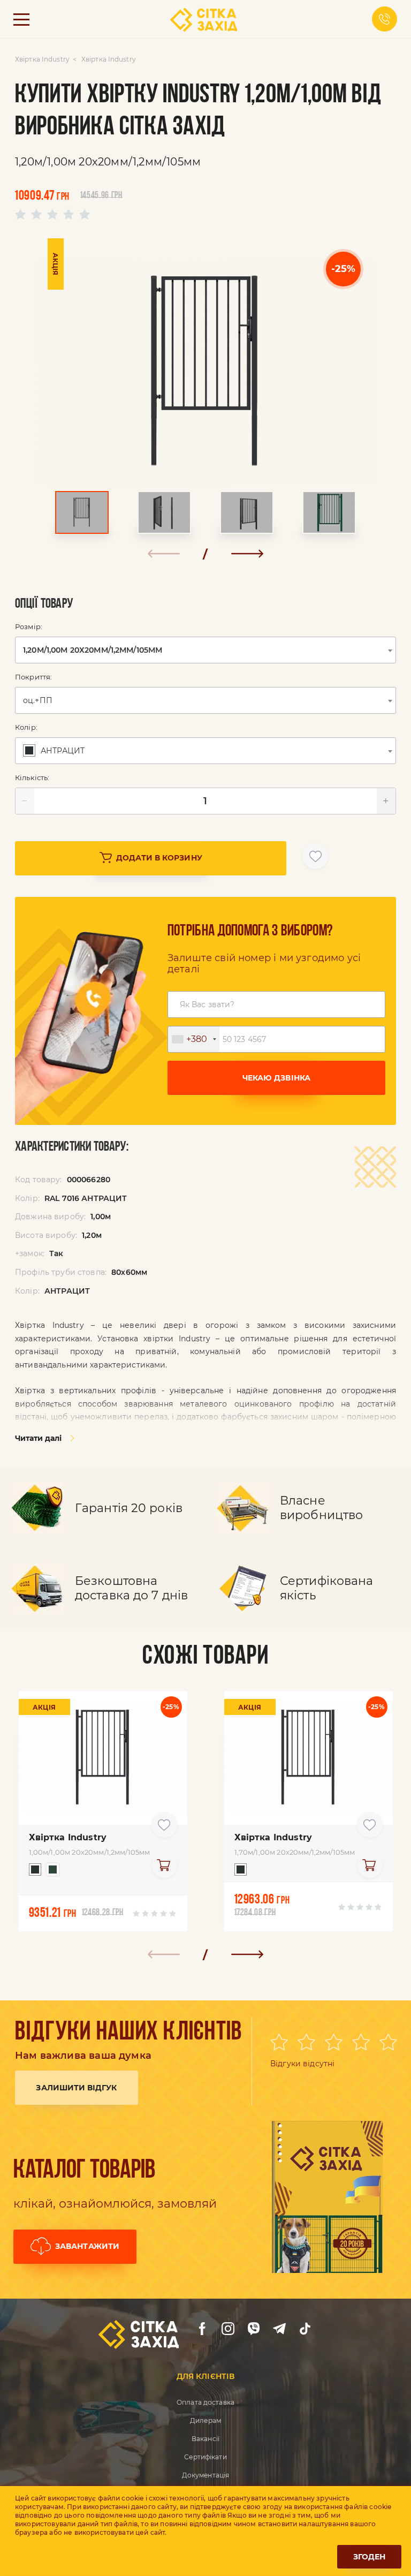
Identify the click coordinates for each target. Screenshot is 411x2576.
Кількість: (32, 777)
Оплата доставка (205, 2402)
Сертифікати (205, 2457)
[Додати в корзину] (164, 1865)
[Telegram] (279, 2329)
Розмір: (29, 626)
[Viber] (254, 2329)
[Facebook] (202, 2329)
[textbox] (55, 751)
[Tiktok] (305, 2329)
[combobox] (205, 650)
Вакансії (205, 2439)
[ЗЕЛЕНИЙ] (50, 1872)
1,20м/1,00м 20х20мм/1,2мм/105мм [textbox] (93, 650)
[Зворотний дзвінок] (385, 19)
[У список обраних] (315, 856)
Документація (205, 2475)
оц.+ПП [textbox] (38, 700)
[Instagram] (228, 2329)
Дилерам (205, 2420)
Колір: (26, 727)
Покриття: (33, 677)
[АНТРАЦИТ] (32, 1872)
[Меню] (21, 19)
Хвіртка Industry (42, 59)
